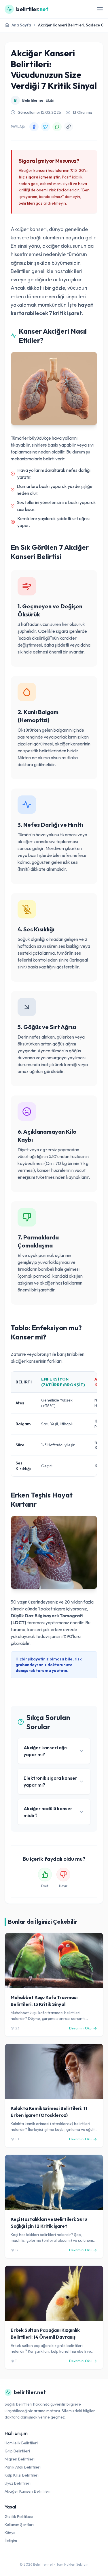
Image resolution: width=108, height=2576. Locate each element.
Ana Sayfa (21, 25)
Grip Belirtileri (17, 2451)
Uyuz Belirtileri (18, 2483)
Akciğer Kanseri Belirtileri (28, 2491)
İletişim (11, 2541)
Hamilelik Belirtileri (21, 2443)
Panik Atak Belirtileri (23, 2467)
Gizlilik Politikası (19, 2517)
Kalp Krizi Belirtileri (22, 2475)
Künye (10, 2533)
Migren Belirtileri (20, 2459)
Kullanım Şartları (19, 2525)
